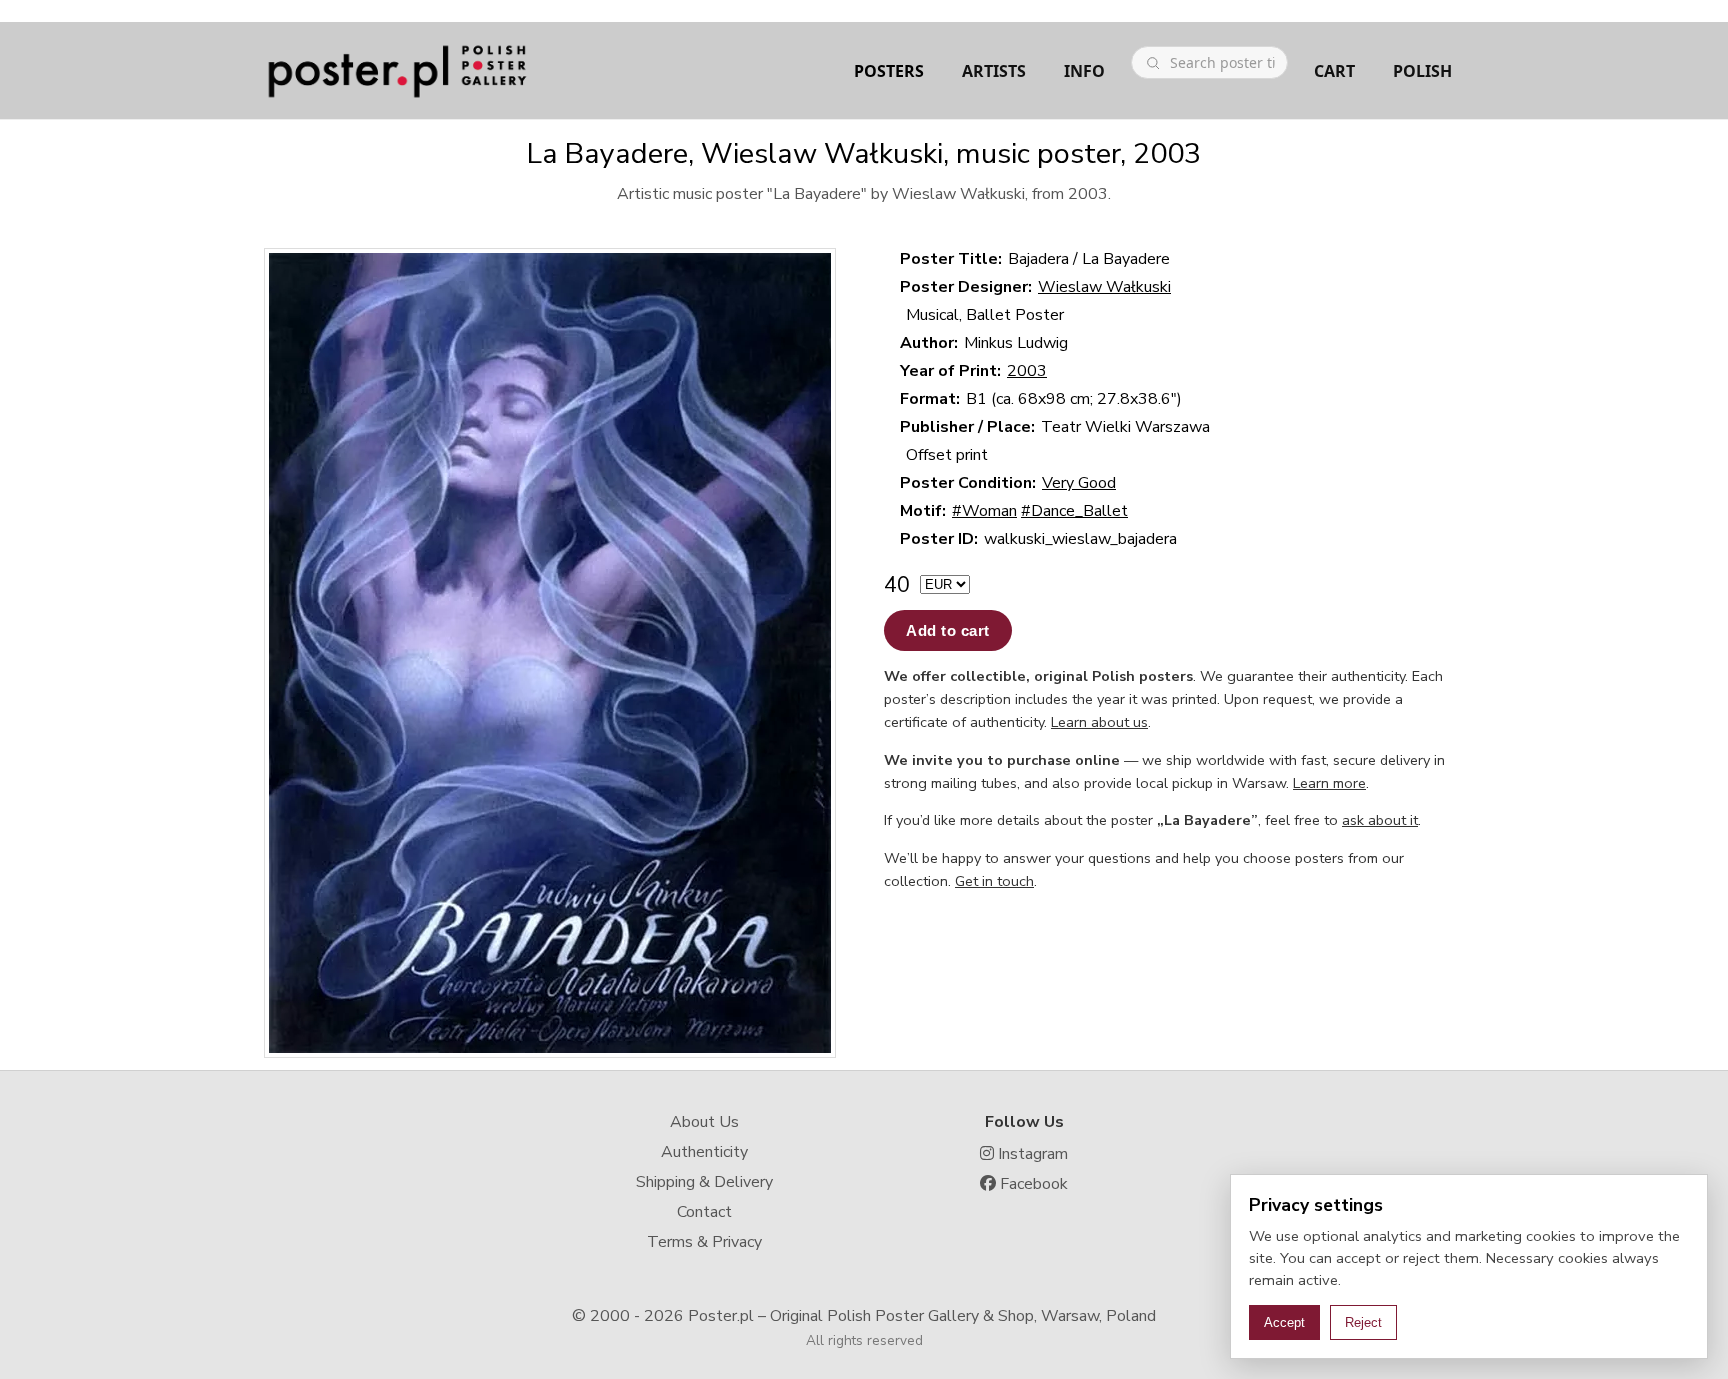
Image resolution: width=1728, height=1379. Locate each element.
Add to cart (948, 630)
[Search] (1153, 63)
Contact (704, 1212)
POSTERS (889, 71)
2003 (1027, 371)
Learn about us (1099, 722)
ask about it (1380, 820)
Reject (1363, 1322)
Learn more (1329, 783)
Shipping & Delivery (704, 1182)
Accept (1284, 1322)
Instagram (1031, 1154)
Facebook (1032, 1184)
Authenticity (704, 1152)
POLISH (1422, 71)
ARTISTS (994, 71)
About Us (704, 1122)
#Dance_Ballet (1074, 511)
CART (1334, 71)
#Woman (984, 511)
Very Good (1079, 483)
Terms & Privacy (704, 1242)
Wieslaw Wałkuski (1104, 287)
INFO (1084, 71)
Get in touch (994, 881)
